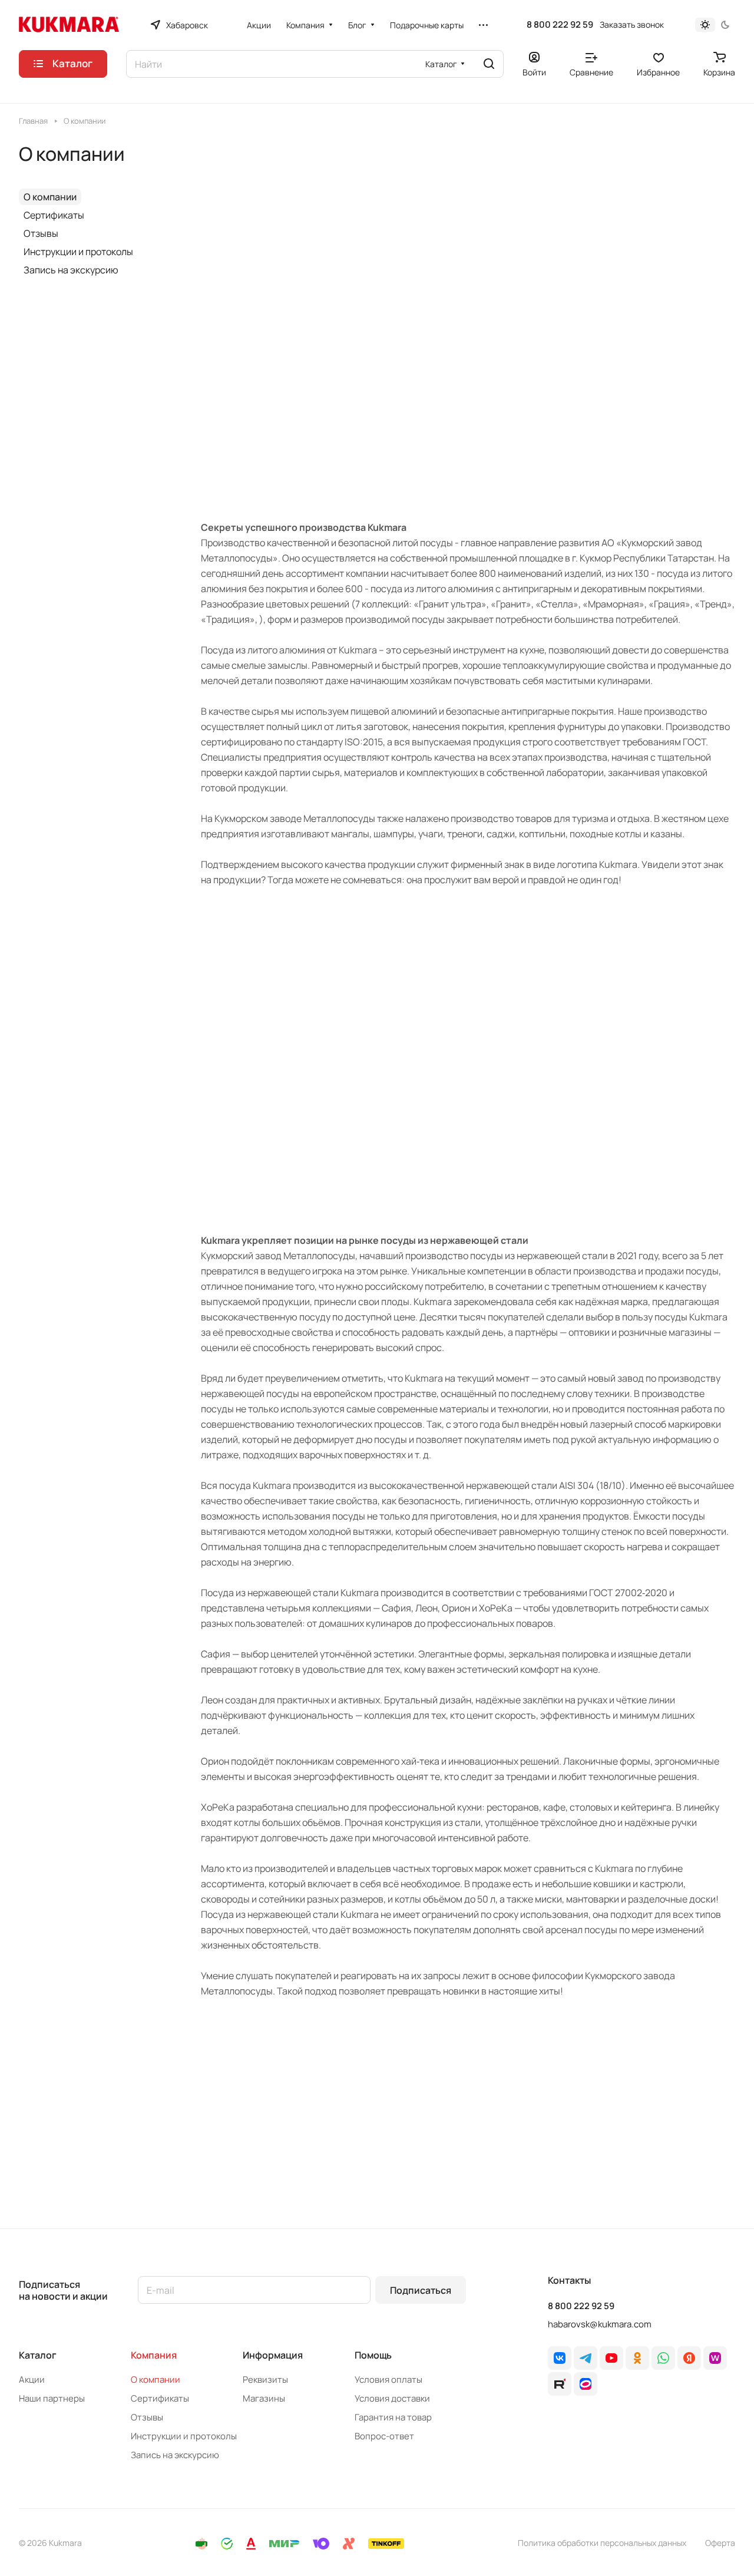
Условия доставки (392, 2398)
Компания (154, 2355)
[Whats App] (663, 2358)
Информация (273, 2355)
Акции (32, 2380)
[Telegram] (586, 2358)
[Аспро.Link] (586, 2384)
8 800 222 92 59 (560, 25)
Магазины (264, 2398)
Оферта (720, 2543)
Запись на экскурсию (71, 270)
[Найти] (489, 64)
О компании (50, 197)
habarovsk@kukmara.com (600, 2324)
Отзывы (41, 233)
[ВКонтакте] (560, 2358)
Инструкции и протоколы (78, 252)
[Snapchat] (560, 2384)
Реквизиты (265, 2380)
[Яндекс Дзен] (689, 2358)
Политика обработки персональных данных (602, 2543)
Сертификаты (54, 215)
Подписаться (421, 2290)
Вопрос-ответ (384, 2436)
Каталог (38, 2355)
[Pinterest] (715, 2358)
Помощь (373, 2355)
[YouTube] (611, 2358)
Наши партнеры (52, 2398)
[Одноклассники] (637, 2358)
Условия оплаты (388, 2380)
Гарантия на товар (393, 2417)
